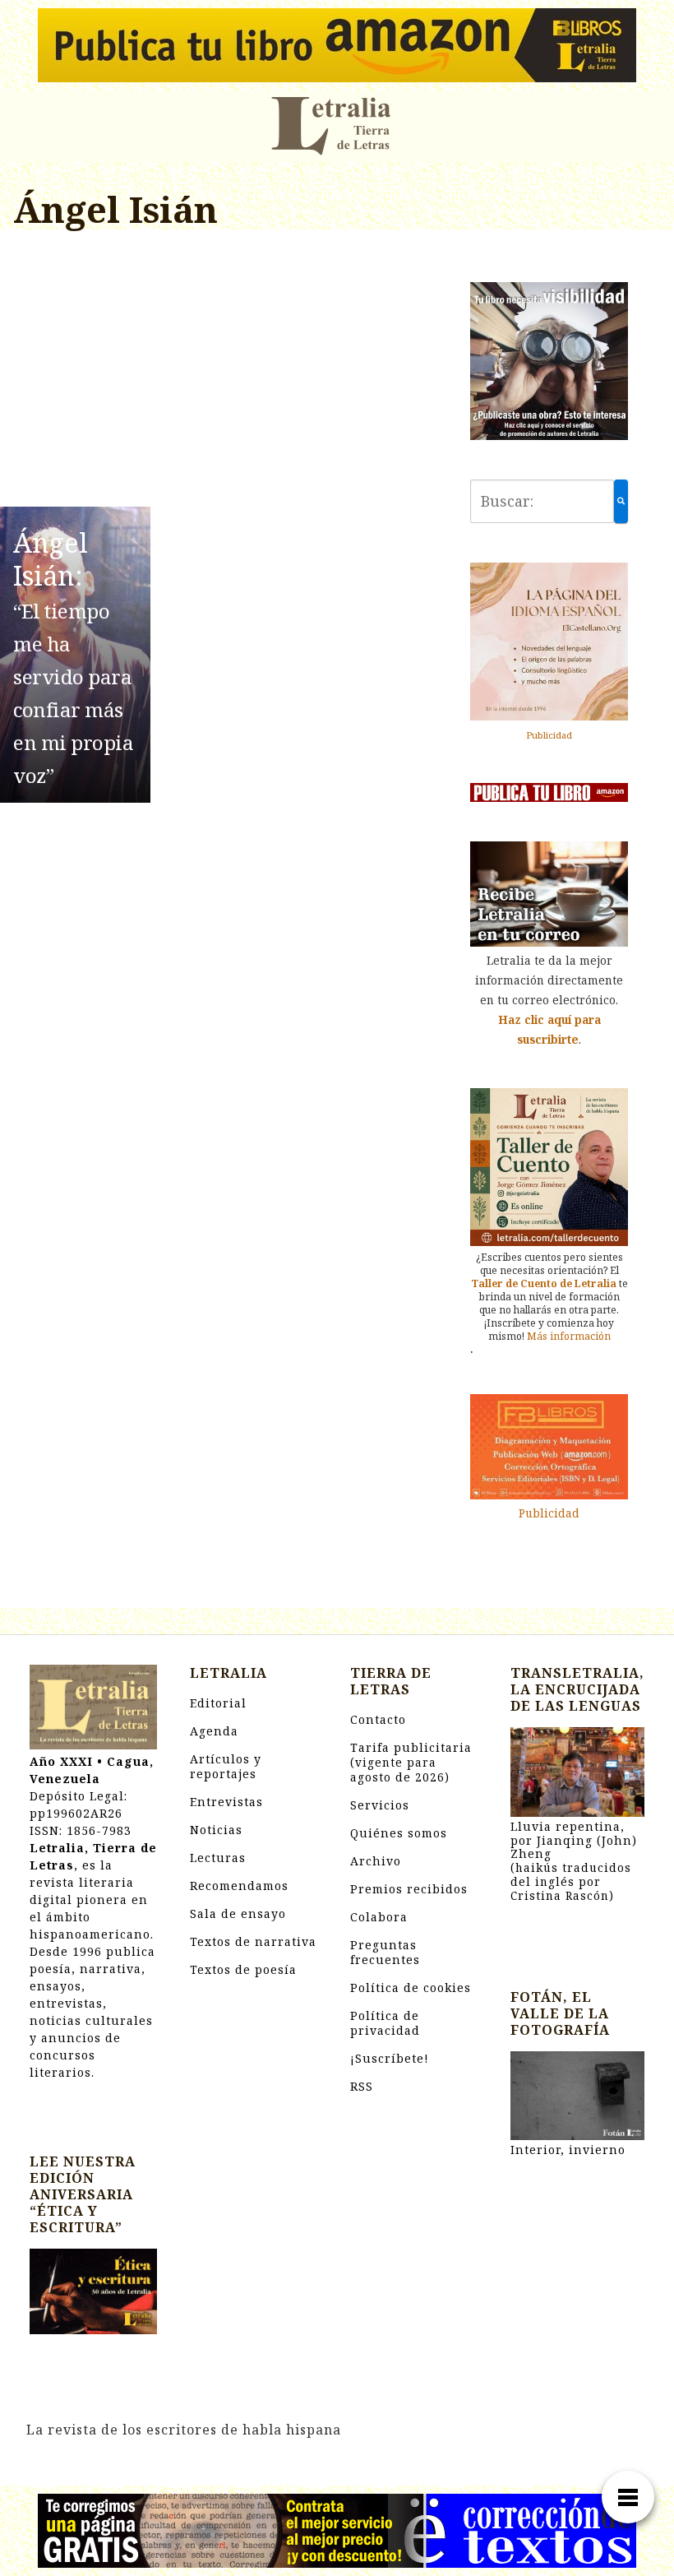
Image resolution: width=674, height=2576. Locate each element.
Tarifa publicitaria (411, 1762)
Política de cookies (411, 1988)
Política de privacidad (385, 2023)
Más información (569, 1336)
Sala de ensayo (238, 1913)
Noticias (216, 1830)
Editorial (218, 1703)
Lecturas (218, 1858)
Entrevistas (226, 1802)
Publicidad (549, 735)
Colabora (379, 1917)
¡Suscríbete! (390, 2058)
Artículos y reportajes (226, 1766)
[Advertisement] (225, 371)
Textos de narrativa (253, 1941)
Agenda (214, 1731)
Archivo (376, 1861)
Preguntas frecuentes (385, 1952)
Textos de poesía (243, 1969)
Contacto (378, 1719)
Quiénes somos (399, 1833)
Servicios (380, 1805)
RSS (362, 2086)
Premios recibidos (409, 1889)
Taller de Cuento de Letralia (544, 1283)
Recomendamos (239, 1886)
